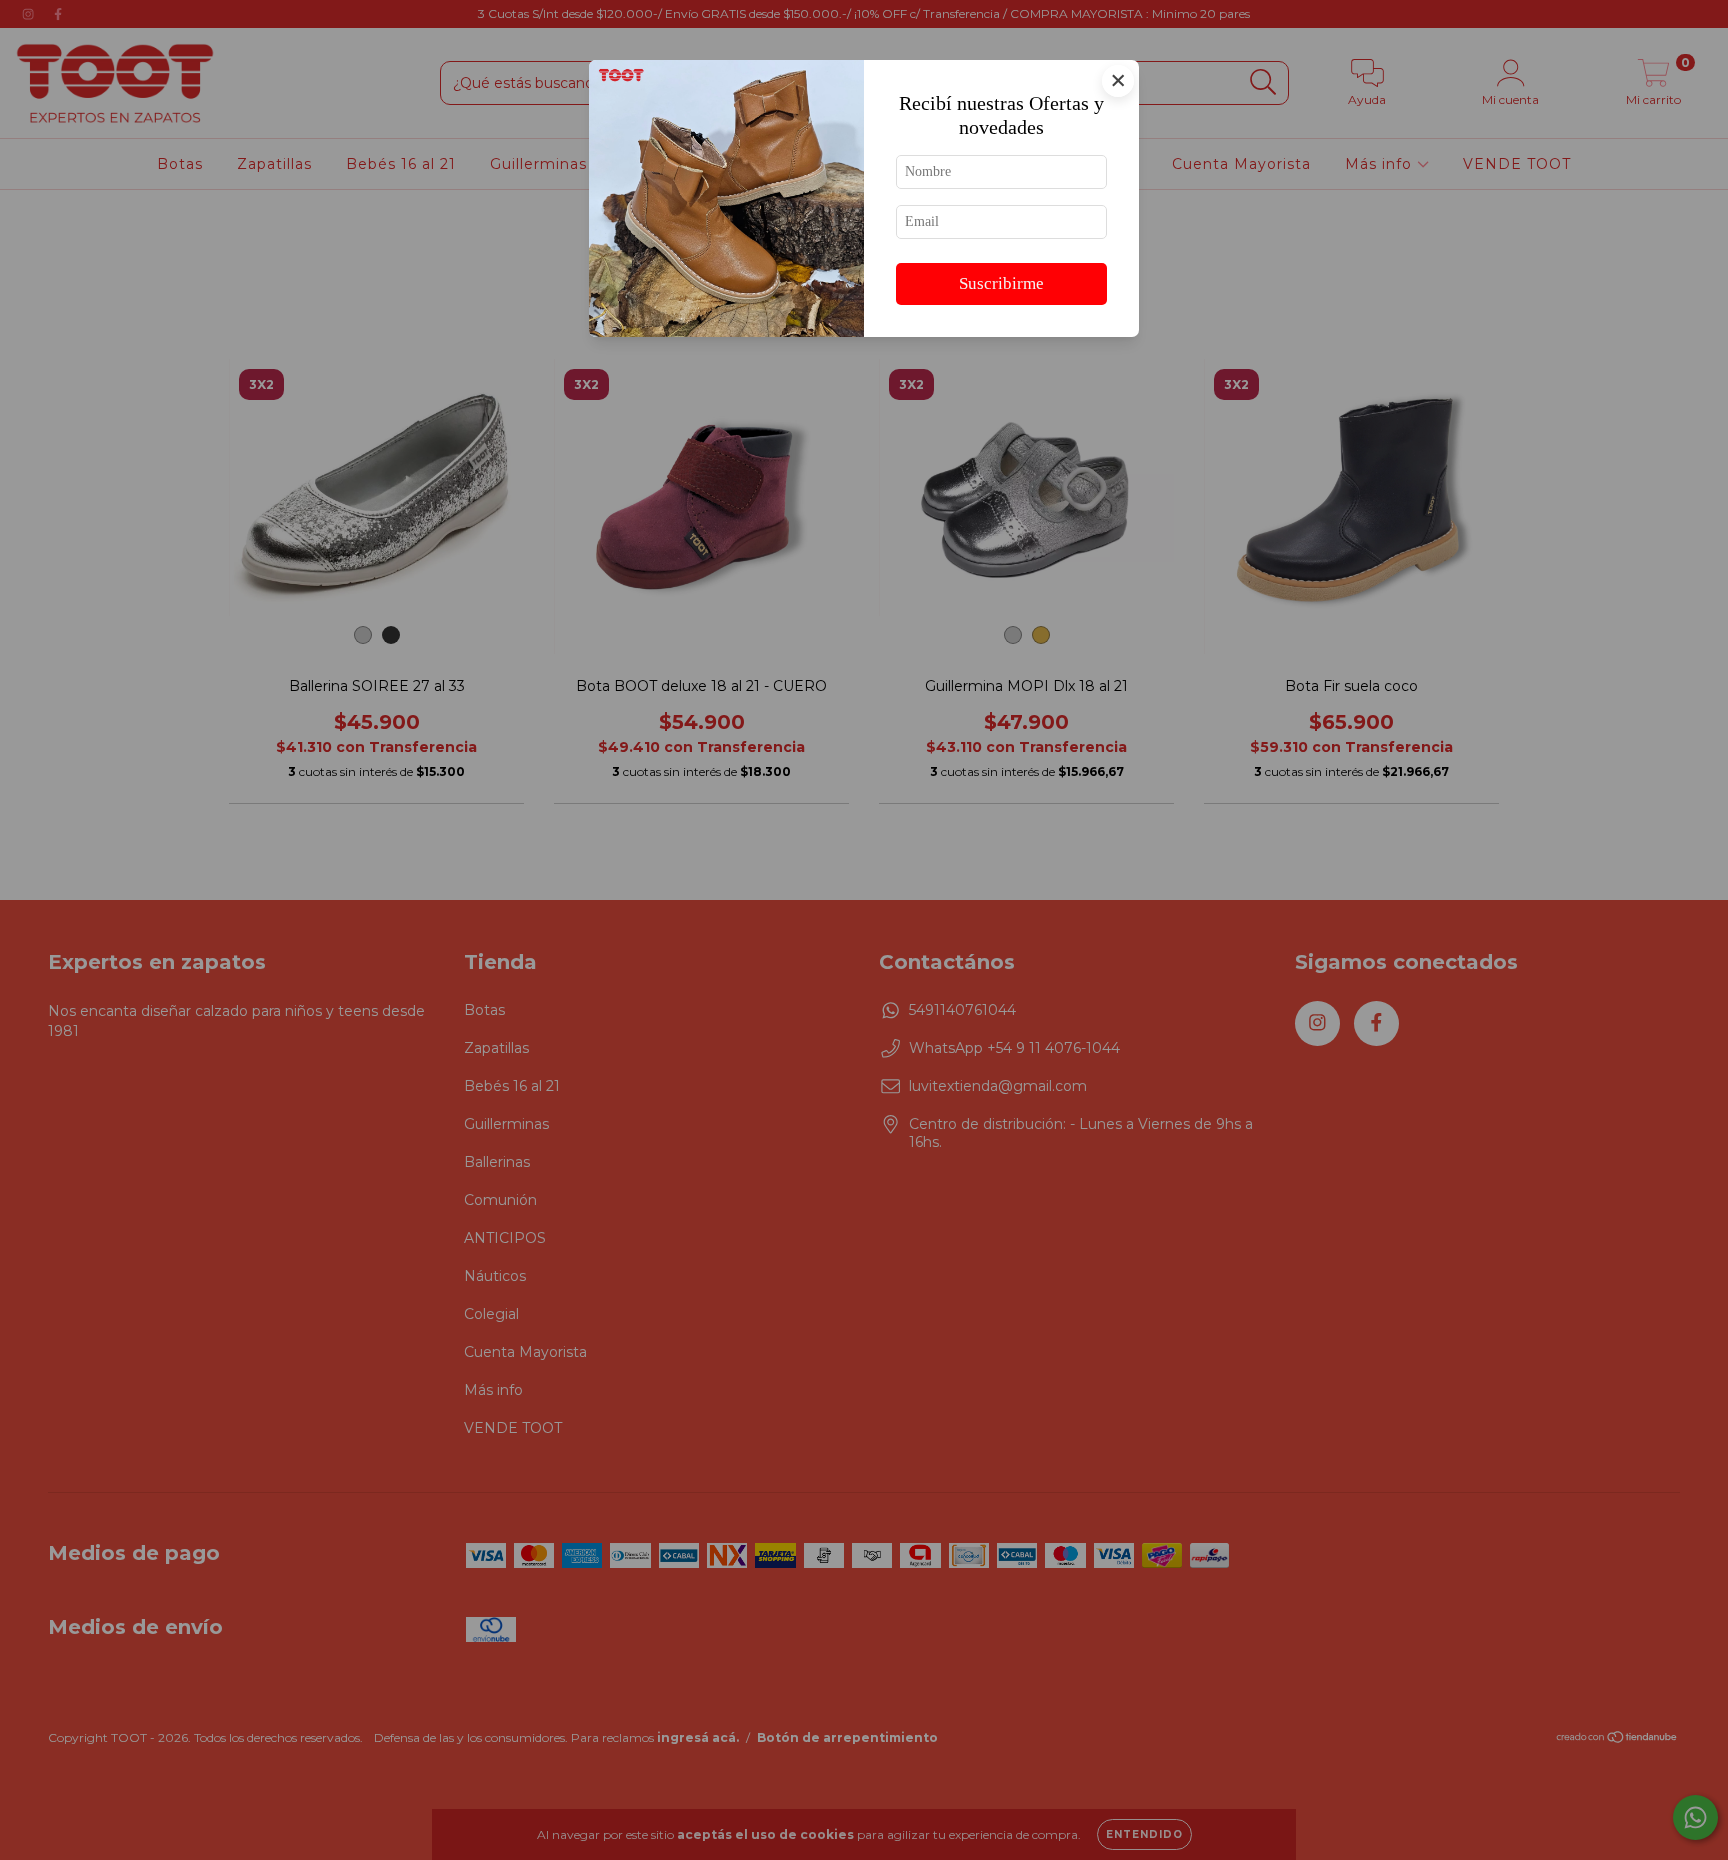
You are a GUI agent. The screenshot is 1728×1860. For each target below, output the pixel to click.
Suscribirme (1001, 283)
